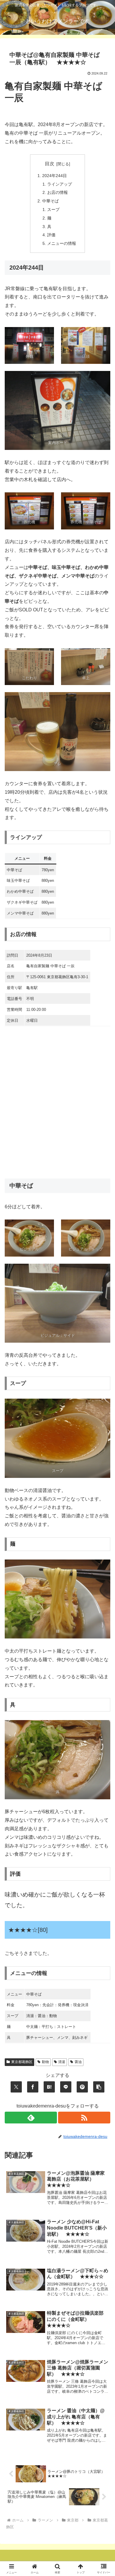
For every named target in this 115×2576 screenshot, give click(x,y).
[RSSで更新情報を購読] (84, 2118)
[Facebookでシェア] (33, 2087)
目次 (50, 164)
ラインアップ (60, 184)
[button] (99, 2087)
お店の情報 (57, 192)
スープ (53, 209)
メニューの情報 (62, 243)
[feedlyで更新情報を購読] (31, 2118)
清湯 (62, 2062)
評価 (51, 235)
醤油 (78, 2062)
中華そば (50, 201)
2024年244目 (55, 176)
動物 (45, 2062)
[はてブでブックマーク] (49, 2087)
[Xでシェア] (16, 2087)
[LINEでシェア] (66, 2087)
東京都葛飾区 (22, 2062)
